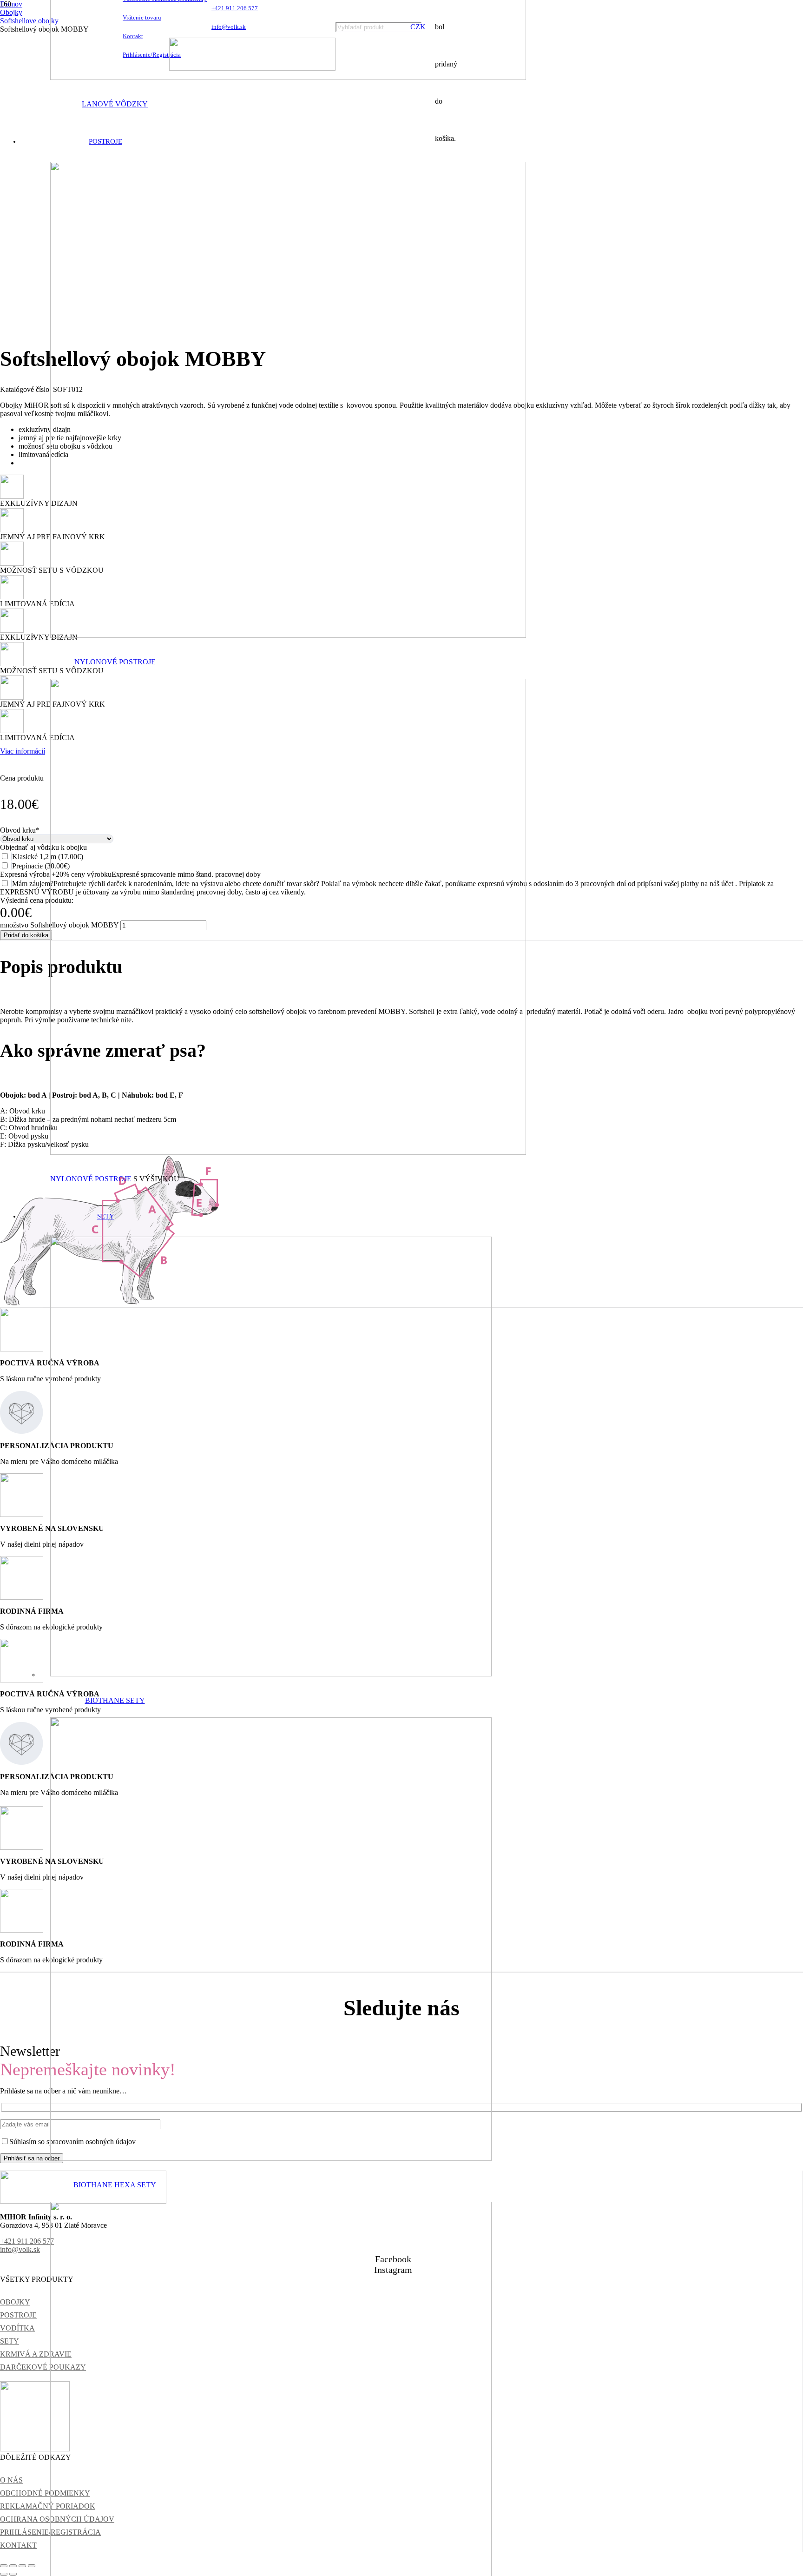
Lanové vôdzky (115, 104)
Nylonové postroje (115, 662)
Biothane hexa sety (115, 2185)
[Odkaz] (288, 78)
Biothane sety (115, 1700)
